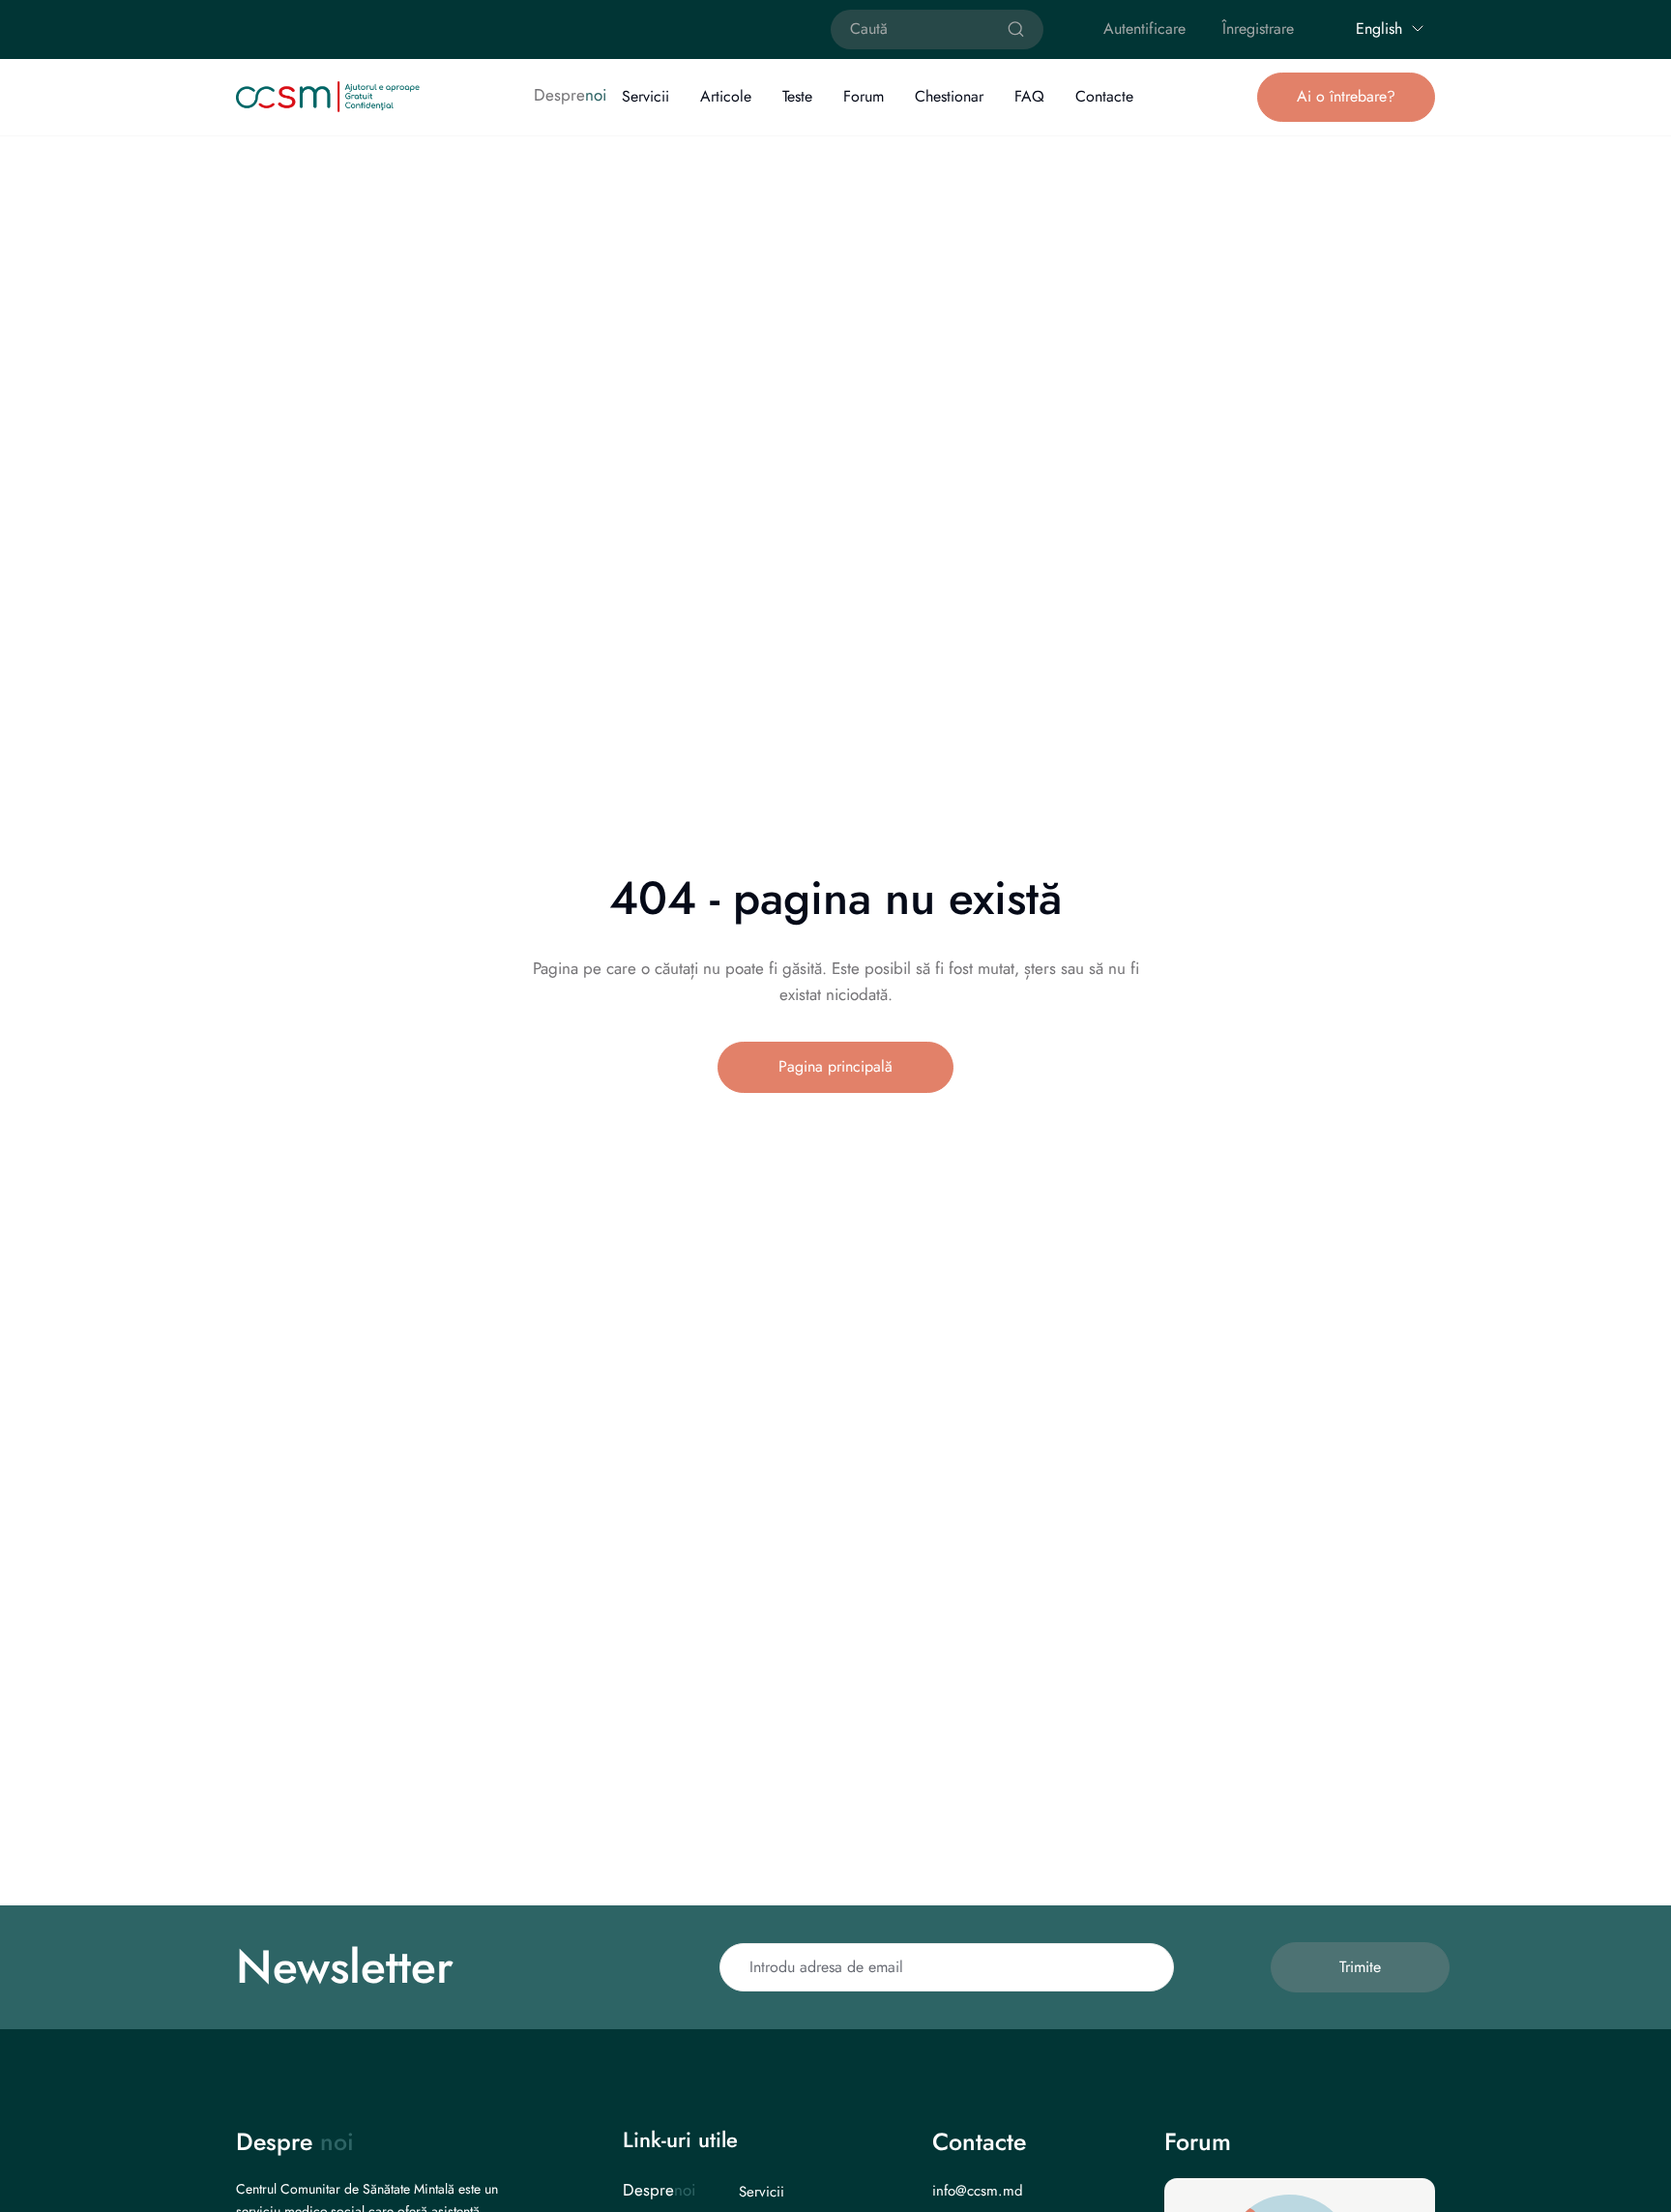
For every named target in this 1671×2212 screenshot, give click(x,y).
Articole (726, 96)
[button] (1346, 97)
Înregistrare (1258, 29)
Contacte (1104, 96)
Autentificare (1144, 29)
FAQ (1029, 96)
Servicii (645, 96)
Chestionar (949, 96)
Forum (864, 96)
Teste (797, 96)
